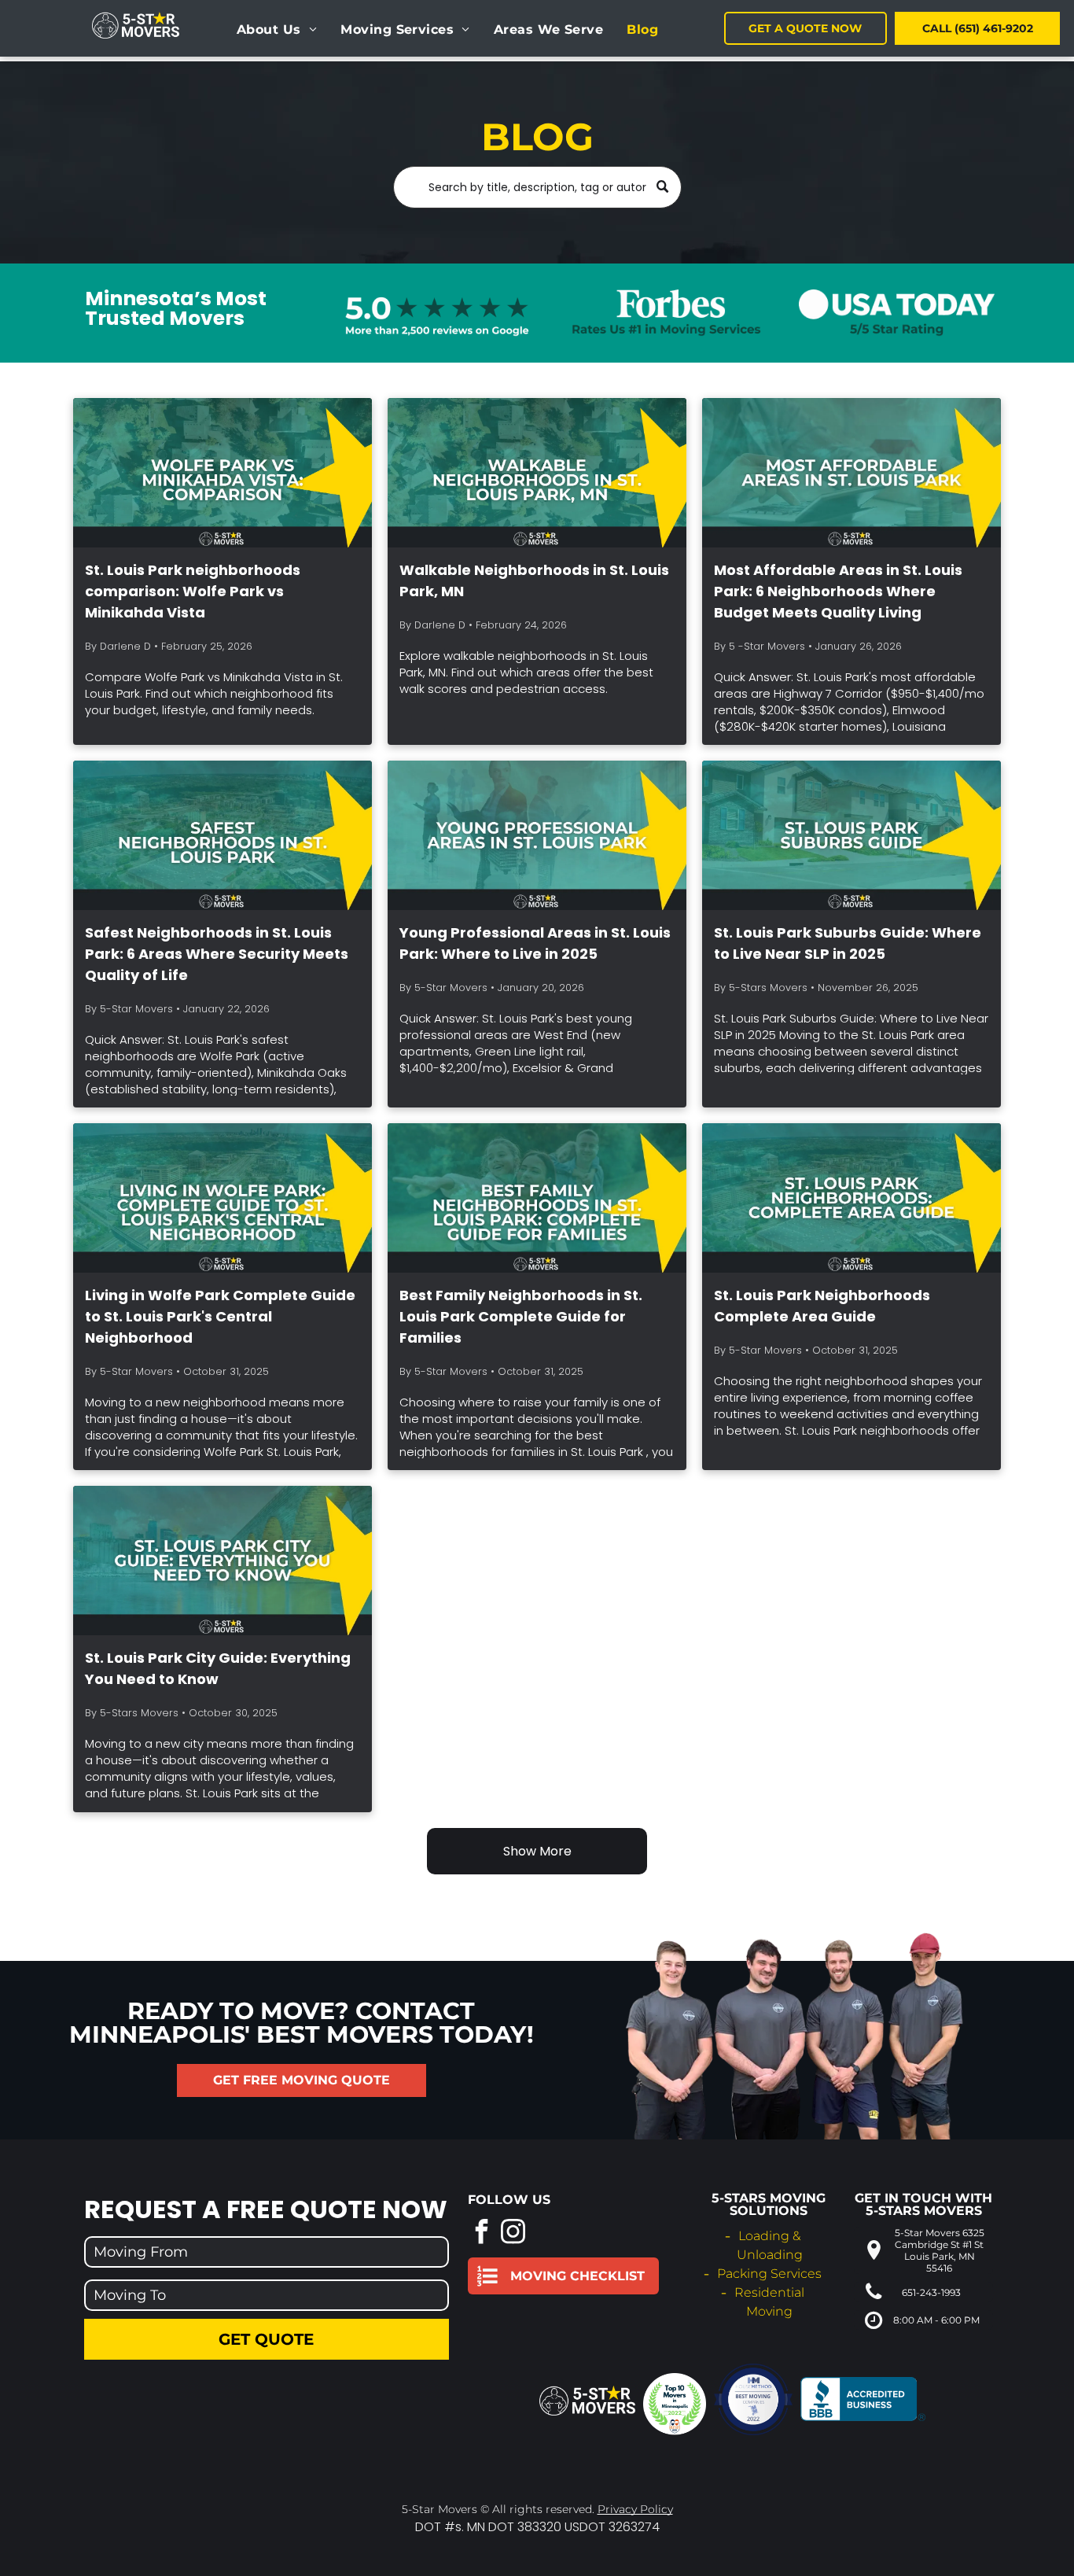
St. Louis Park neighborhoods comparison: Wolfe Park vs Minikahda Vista (193, 591)
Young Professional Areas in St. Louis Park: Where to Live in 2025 (535, 943)
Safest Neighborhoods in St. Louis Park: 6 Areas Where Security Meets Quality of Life (217, 954)
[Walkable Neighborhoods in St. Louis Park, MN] (537, 473)
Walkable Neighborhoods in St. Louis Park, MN (534, 580)
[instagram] (513, 2233)
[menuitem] (277, 30)
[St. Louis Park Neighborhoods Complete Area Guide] (851, 1198)
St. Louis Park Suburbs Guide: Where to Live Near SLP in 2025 (848, 943)
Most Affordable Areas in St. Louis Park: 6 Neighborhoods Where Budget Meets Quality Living (838, 591)
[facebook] (482, 2233)
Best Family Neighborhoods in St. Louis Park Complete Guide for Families (521, 1316)
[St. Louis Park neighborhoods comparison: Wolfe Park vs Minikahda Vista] (223, 473)
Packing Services (769, 2274)
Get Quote (266, 2339)
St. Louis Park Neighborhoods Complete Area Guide (822, 1306)
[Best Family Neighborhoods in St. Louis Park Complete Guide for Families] (537, 1198)
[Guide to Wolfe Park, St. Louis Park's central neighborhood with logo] (223, 1198)
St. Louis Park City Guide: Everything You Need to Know (218, 1668)
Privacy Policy (635, 2509)
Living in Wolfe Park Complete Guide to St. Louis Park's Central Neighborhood (220, 1316)
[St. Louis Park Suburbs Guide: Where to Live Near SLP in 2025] (851, 835)
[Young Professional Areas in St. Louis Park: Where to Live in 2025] (537, 835)
